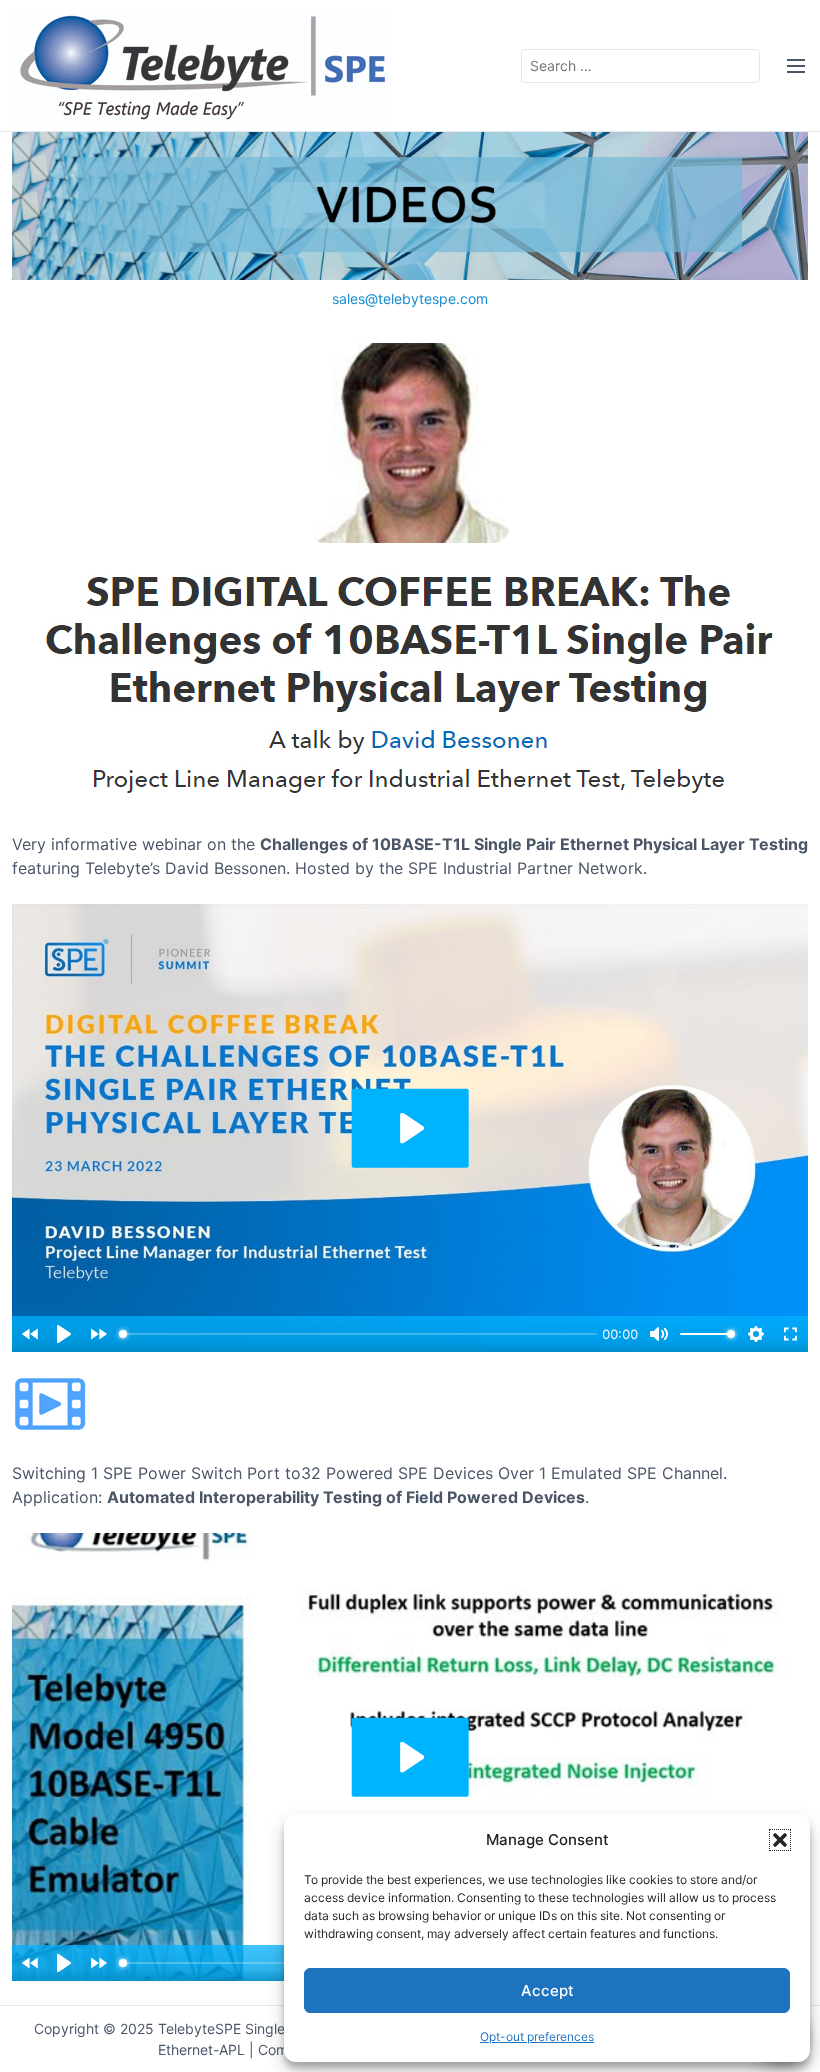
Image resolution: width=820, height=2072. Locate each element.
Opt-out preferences (537, 2036)
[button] (780, 1840)
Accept (547, 1990)
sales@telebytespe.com (410, 298)
